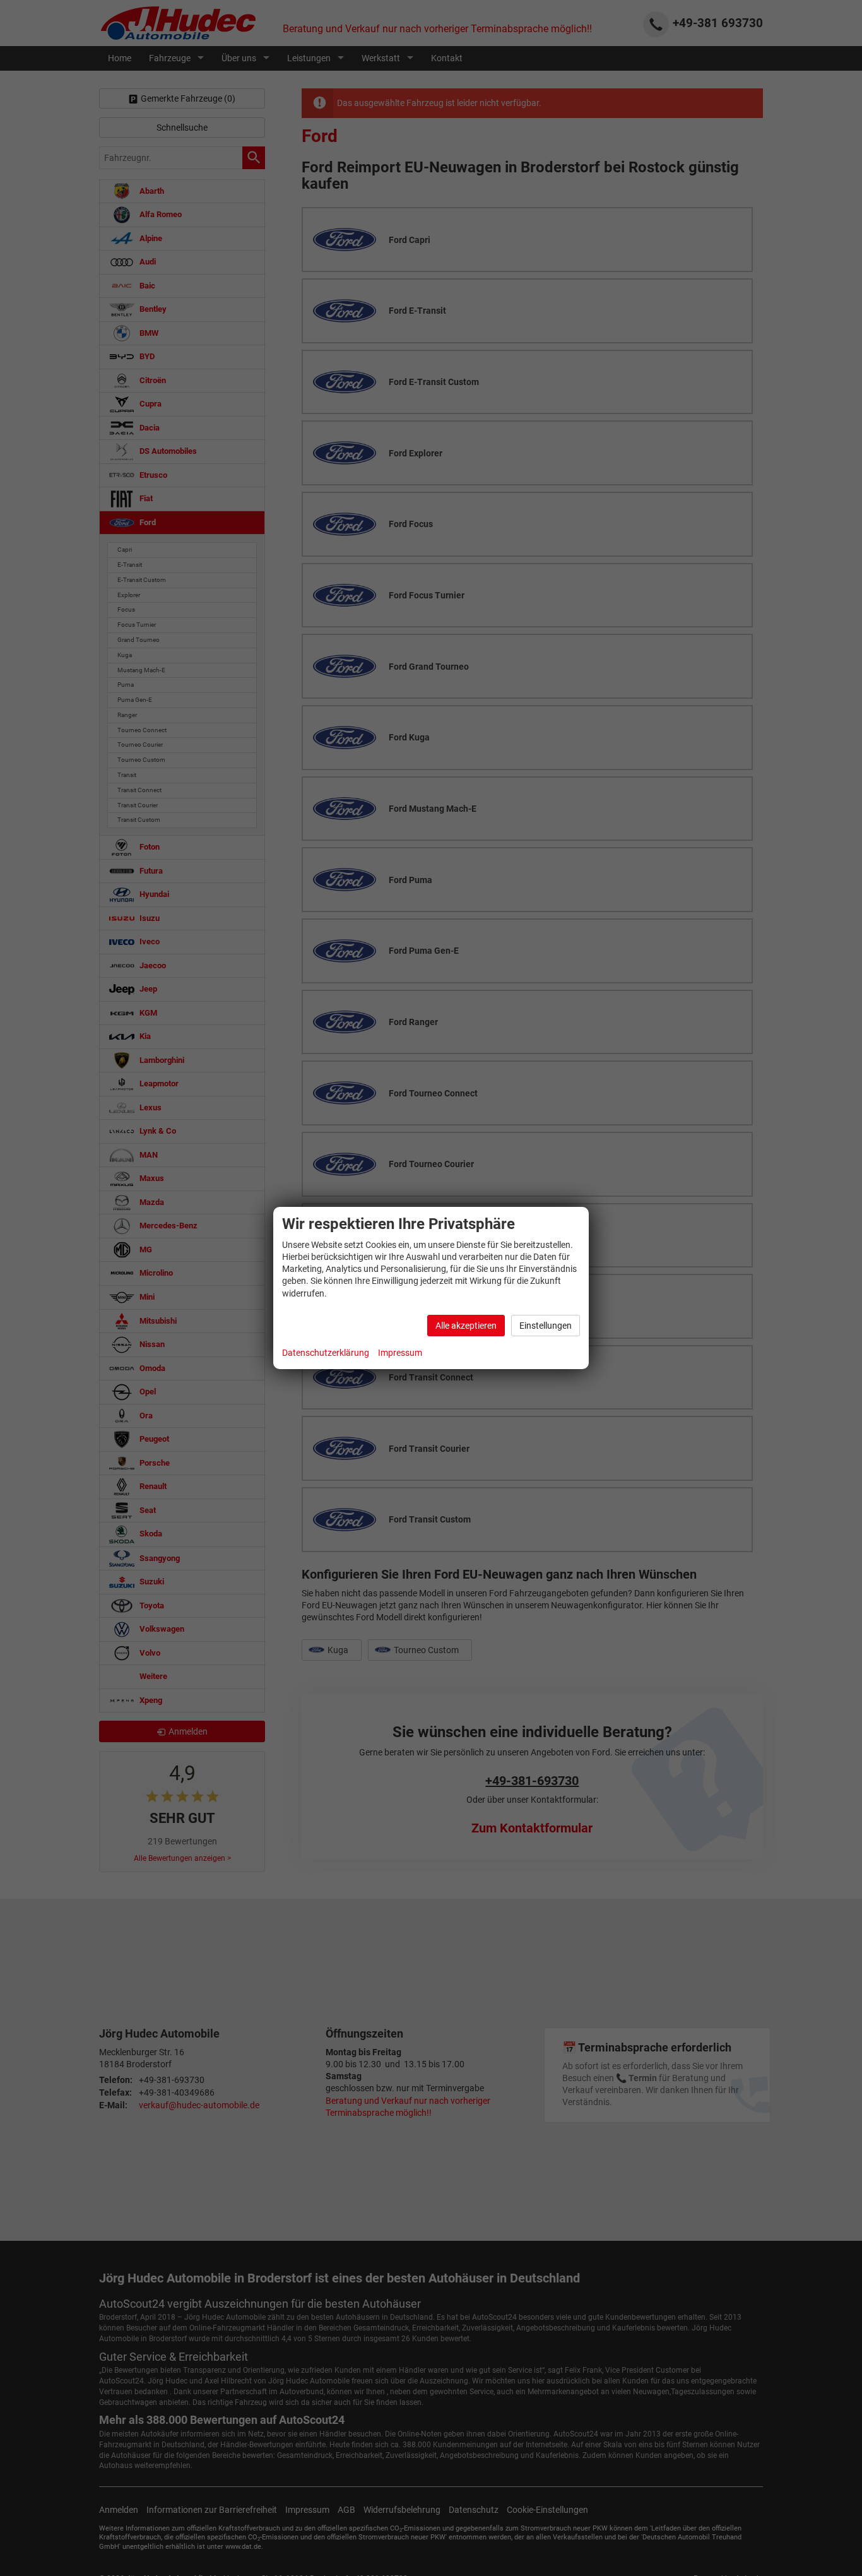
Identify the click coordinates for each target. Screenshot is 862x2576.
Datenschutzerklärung (326, 1353)
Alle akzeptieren (466, 1326)
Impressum (400, 1353)
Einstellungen (546, 1326)
